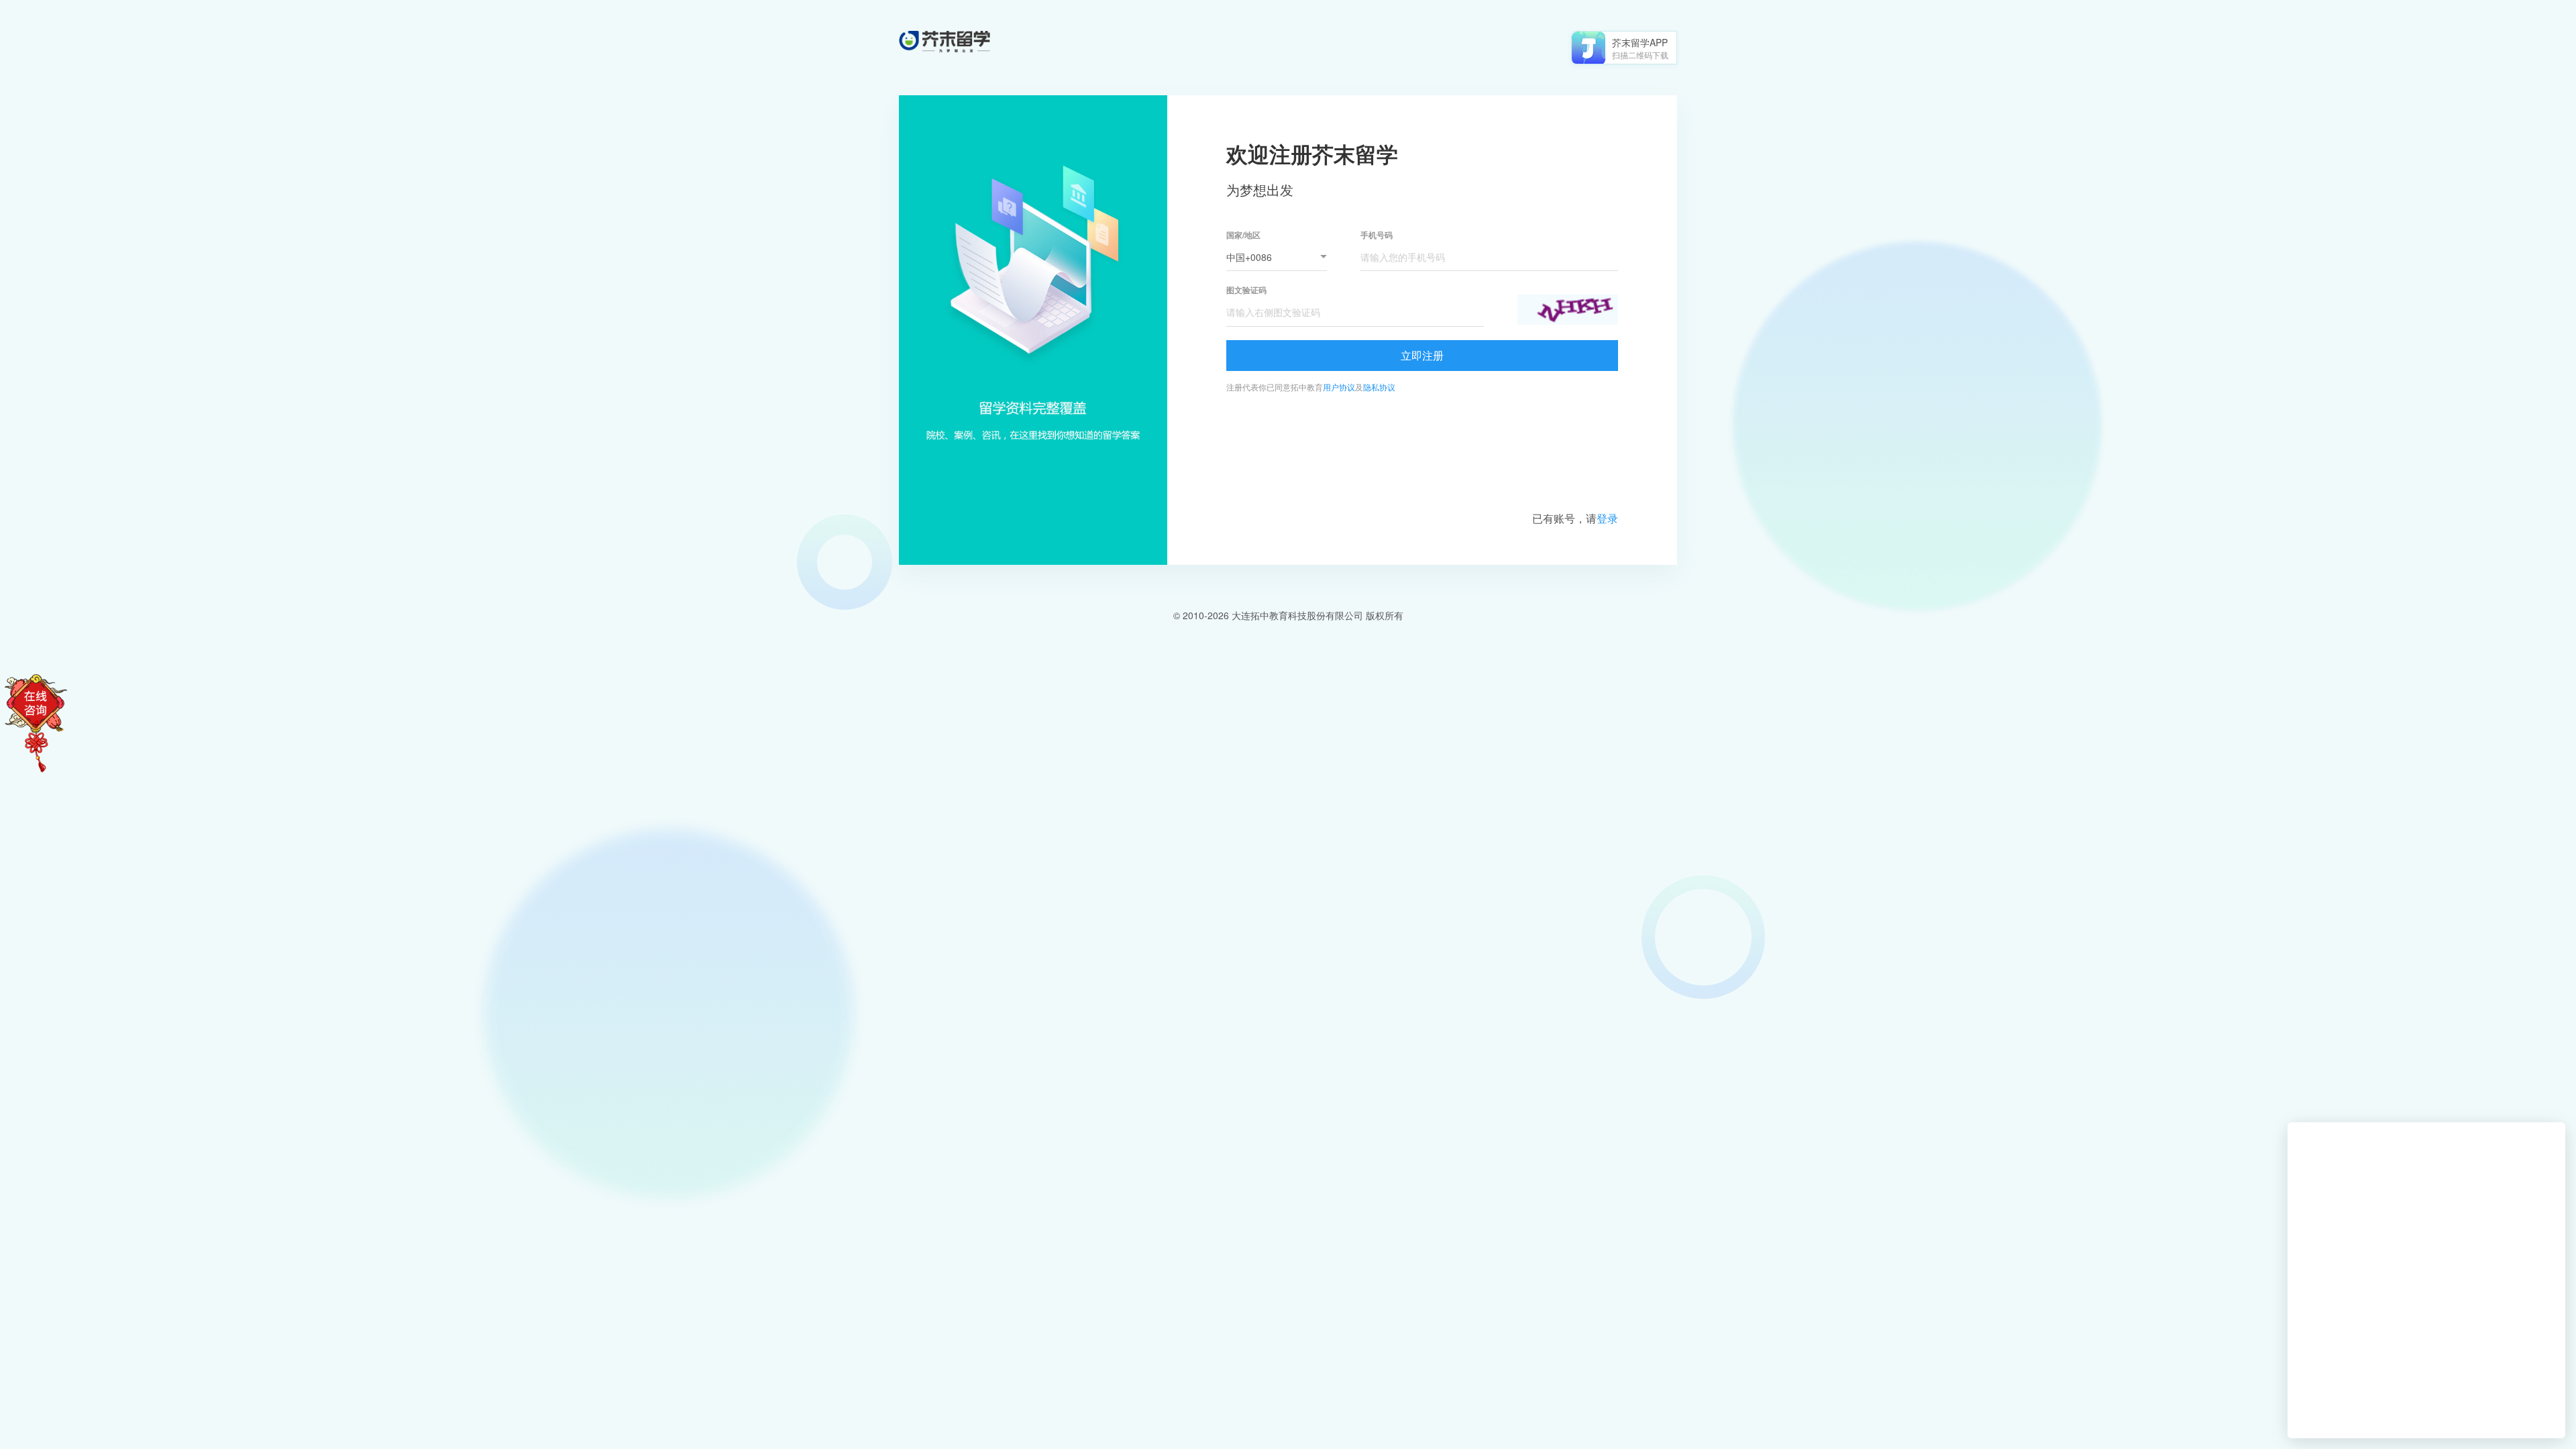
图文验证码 (1246, 290)
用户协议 (1339, 387)
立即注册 (1422, 355)
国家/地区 (1243, 235)
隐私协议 (1379, 387)
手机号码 (1377, 235)
